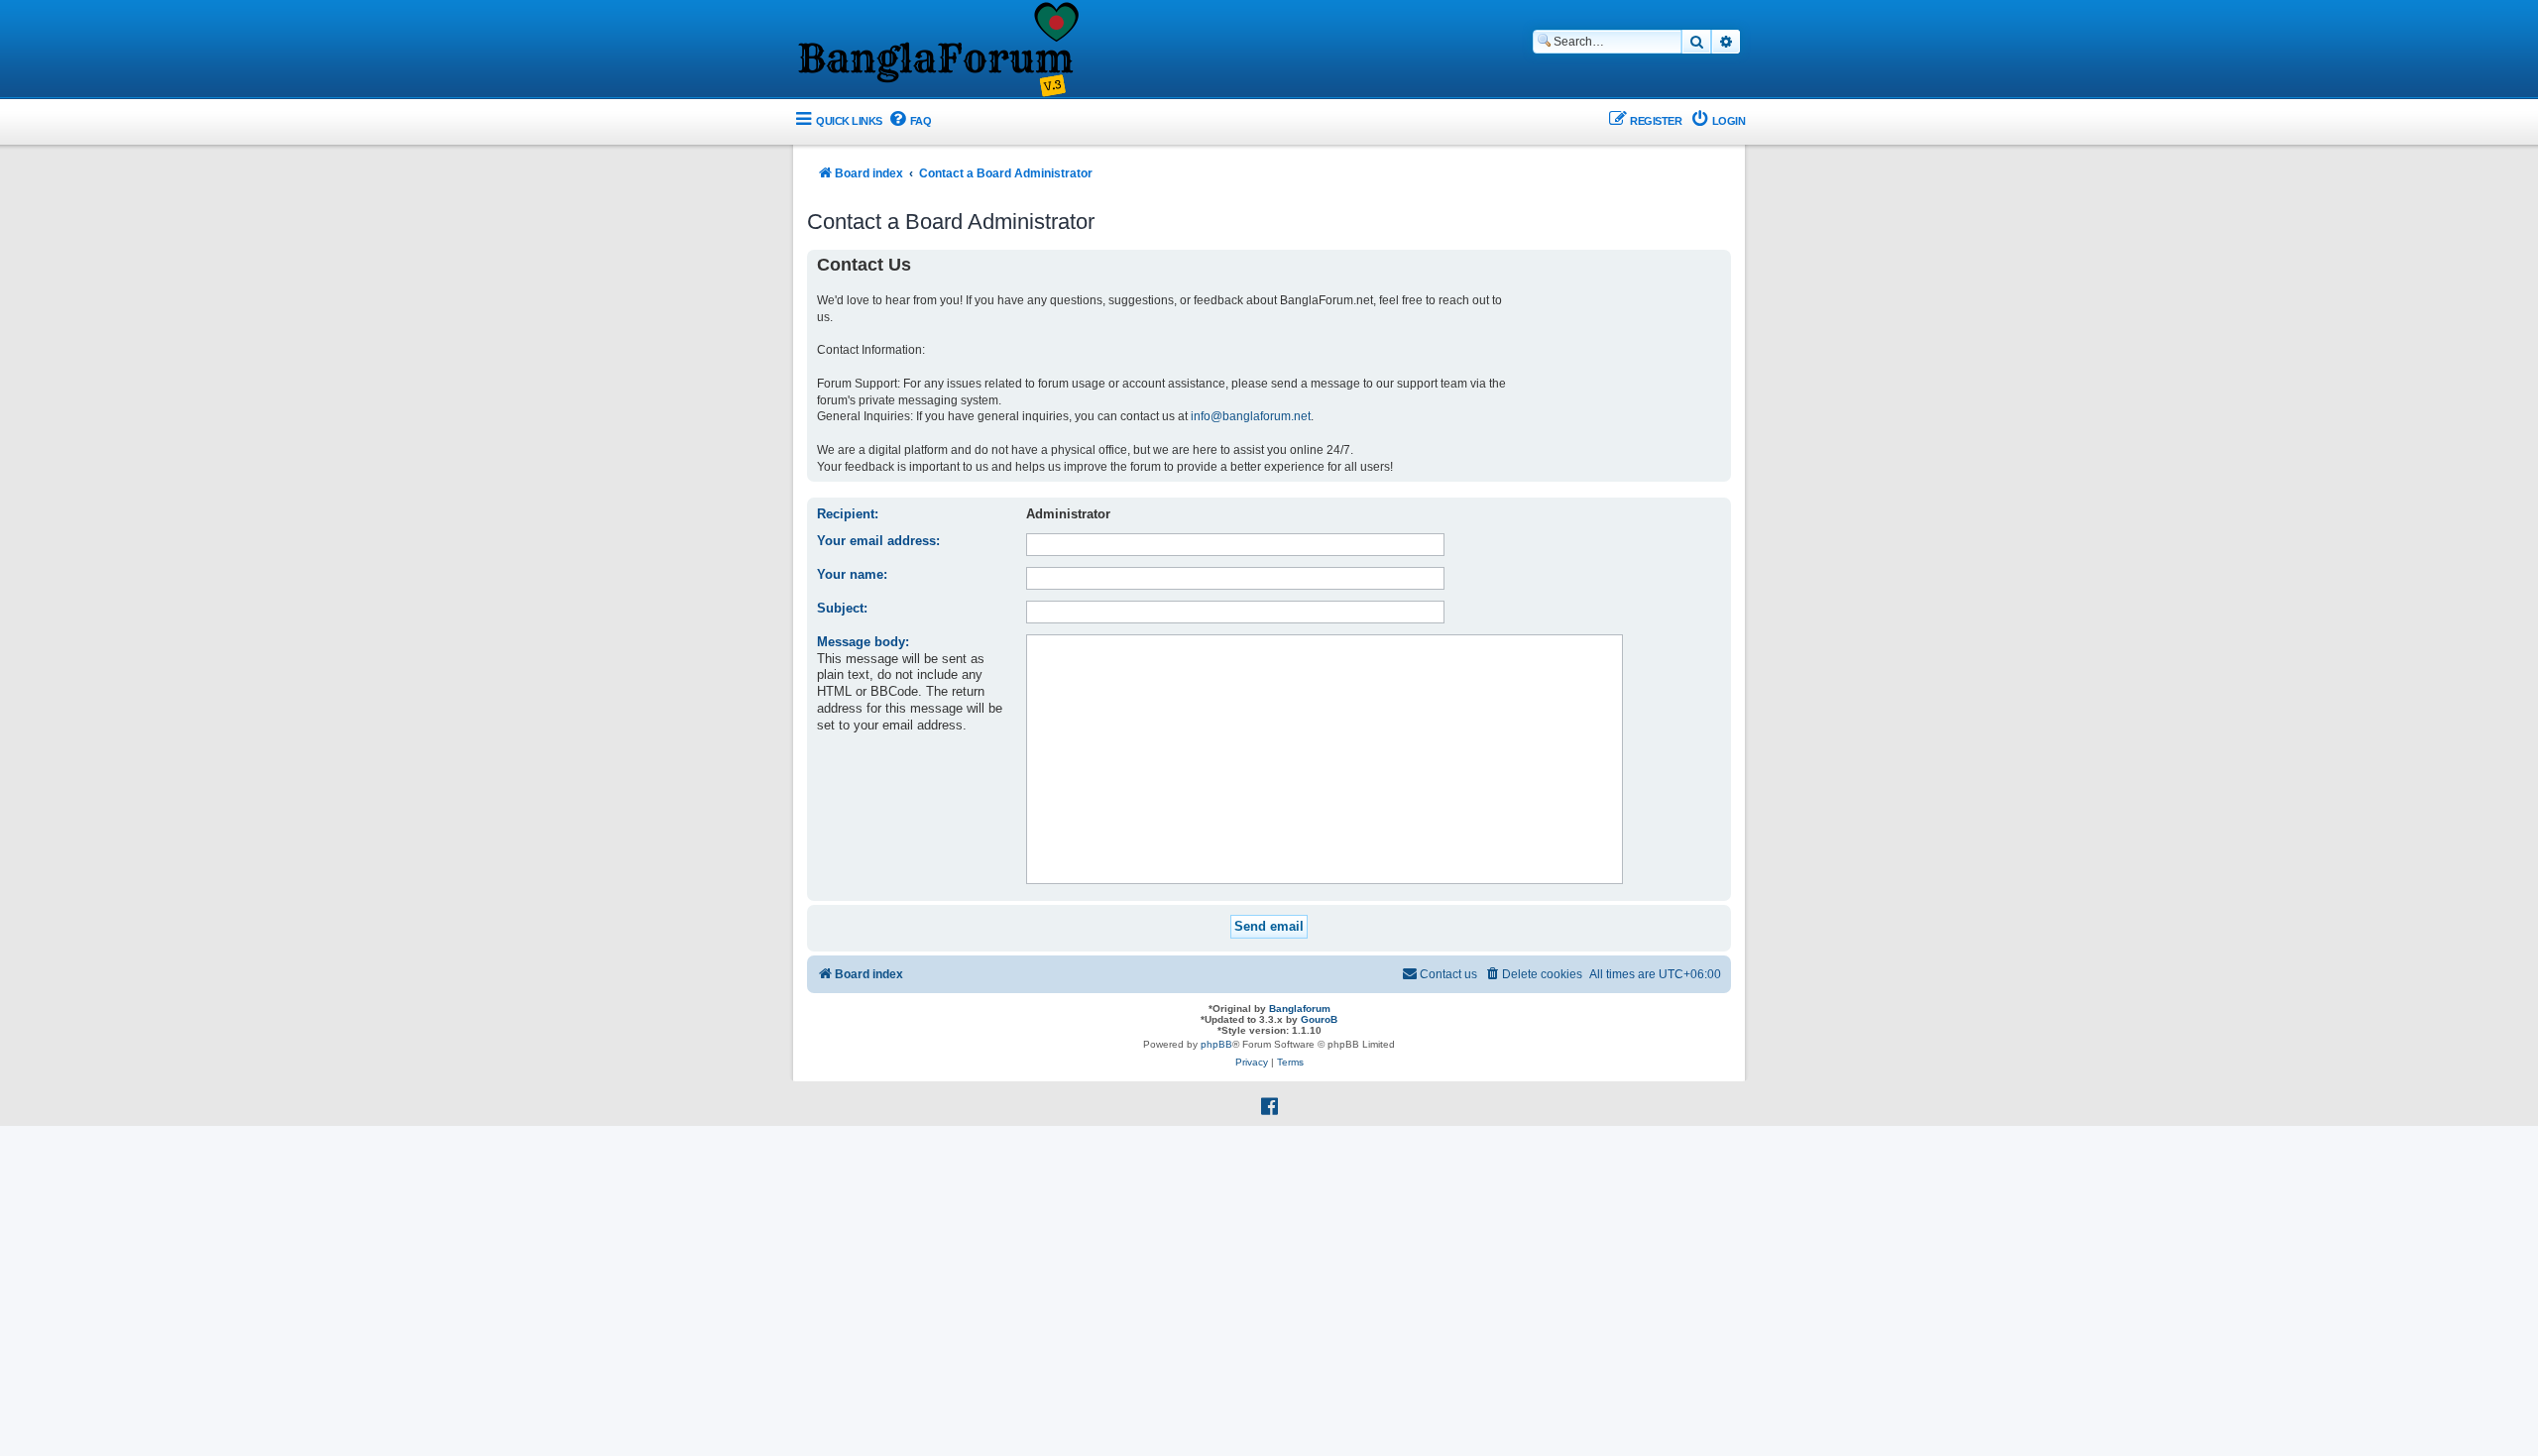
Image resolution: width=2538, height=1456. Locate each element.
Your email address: (878, 541)
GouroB (1319, 1019)
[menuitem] (910, 121)
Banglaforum (1300, 1008)
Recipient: (848, 514)
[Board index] (937, 51)
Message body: (863, 642)
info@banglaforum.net (1251, 416)
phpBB (1216, 1044)
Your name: (852, 574)
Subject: (842, 608)
